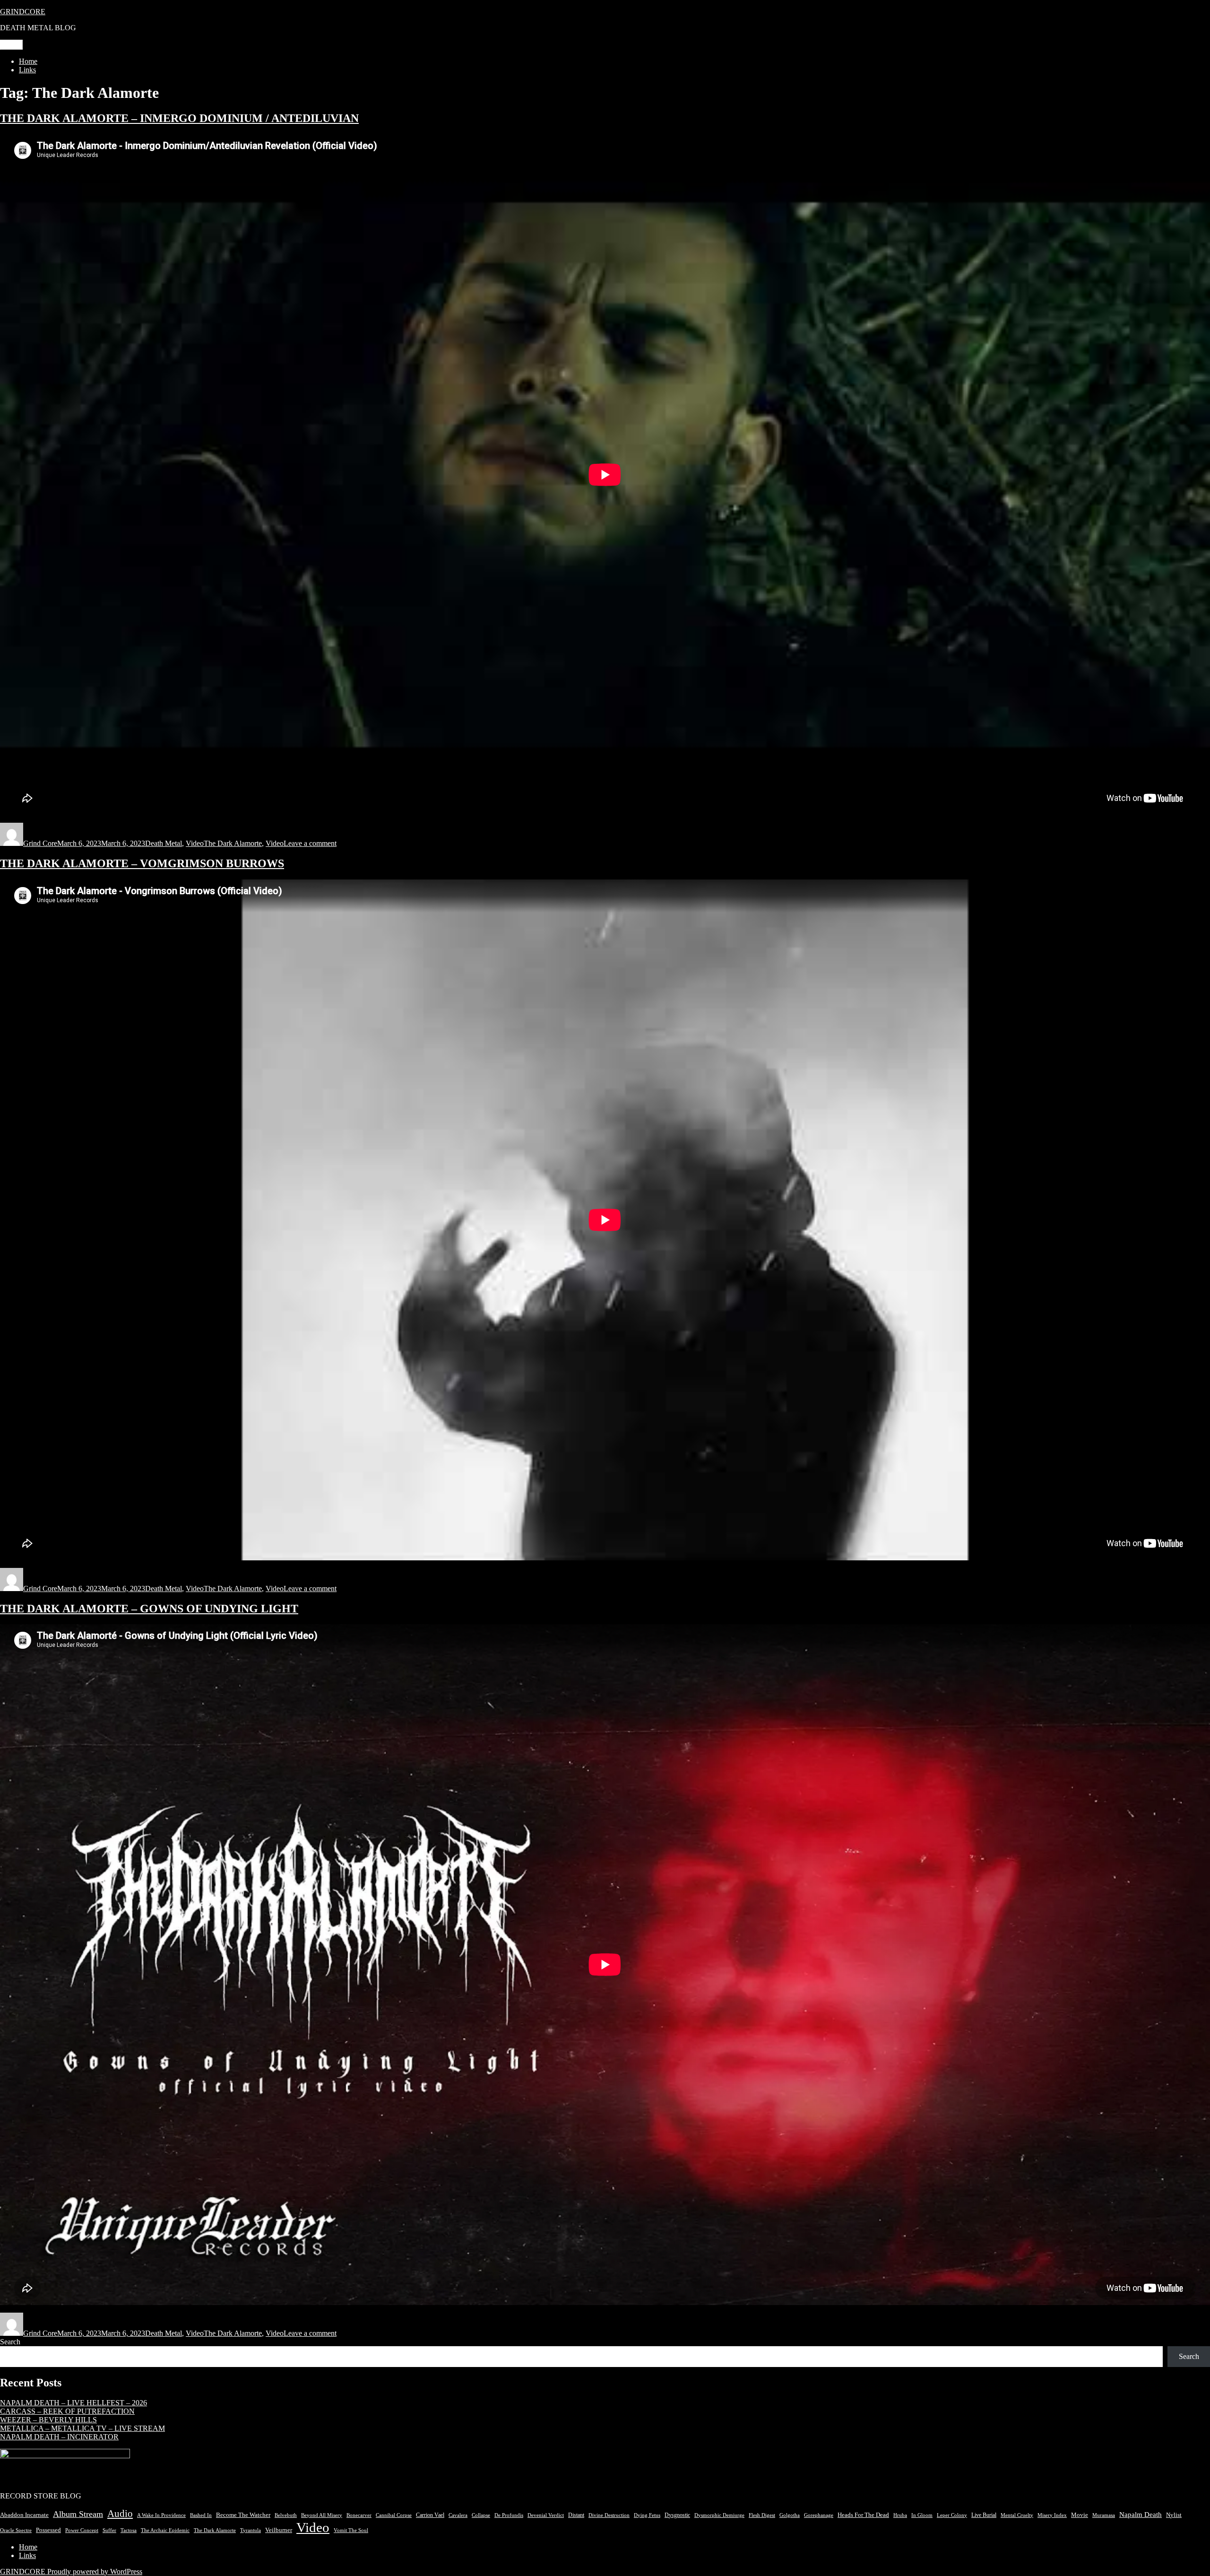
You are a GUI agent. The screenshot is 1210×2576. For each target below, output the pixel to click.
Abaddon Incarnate (24, 2515)
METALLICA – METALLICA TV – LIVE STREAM (82, 2428)
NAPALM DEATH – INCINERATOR (59, 2437)
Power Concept (82, 2530)
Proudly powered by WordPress (95, 2572)
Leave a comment (310, 843)
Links (27, 70)
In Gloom (922, 2515)
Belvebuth (286, 2515)
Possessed (48, 2530)
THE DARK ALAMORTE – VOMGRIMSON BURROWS (142, 863)
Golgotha (790, 2515)
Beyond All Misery (322, 2515)
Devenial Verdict (546, 2515)
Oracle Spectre (16, 2530)
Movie (1080, 2515)
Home (28, 61)
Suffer (109, 2530)
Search (10, 2342)
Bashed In (201, 2515)
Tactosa (129, 2530)
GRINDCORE (23, 12)
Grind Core (40, 843)
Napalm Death (1141, 2515)
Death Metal (164, 843)
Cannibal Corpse (394, 2515)
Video (195, 843)
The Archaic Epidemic (165, 2530)
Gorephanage (819, 2515)
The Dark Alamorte (233, 843)
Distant (576, 2515)
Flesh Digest (762, 2515)
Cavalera (458, 2515)
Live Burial (984, 2515)
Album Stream (78, 2514)
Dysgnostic (677, 2515)
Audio (120, 2514)
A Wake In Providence (161, 2515)
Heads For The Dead (863, 2515)
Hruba (900, 2515)
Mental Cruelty (1017, 2515)
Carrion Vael (430, 2515)
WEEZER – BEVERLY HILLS (48, 2420)
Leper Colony (952, 2515)
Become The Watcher (243, 2515)
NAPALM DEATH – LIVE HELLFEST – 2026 (73, 2403)
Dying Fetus (647, 2515)
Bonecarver (359, 2515)
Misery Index (1052, 2515)
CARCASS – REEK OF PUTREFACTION (67, 2411)
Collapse (481, 2515)
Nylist (1174, 2515)
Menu (11, 45)
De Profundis (509, 2515)
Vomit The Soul (351, 2530)
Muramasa (1104, 2515)
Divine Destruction (609, 2515)
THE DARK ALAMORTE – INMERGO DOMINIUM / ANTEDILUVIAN (179, 118)
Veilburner (279, 2530)
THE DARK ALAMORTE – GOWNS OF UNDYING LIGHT (149, 1609)
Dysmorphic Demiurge (719, 2515)
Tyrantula (251, 2530)
